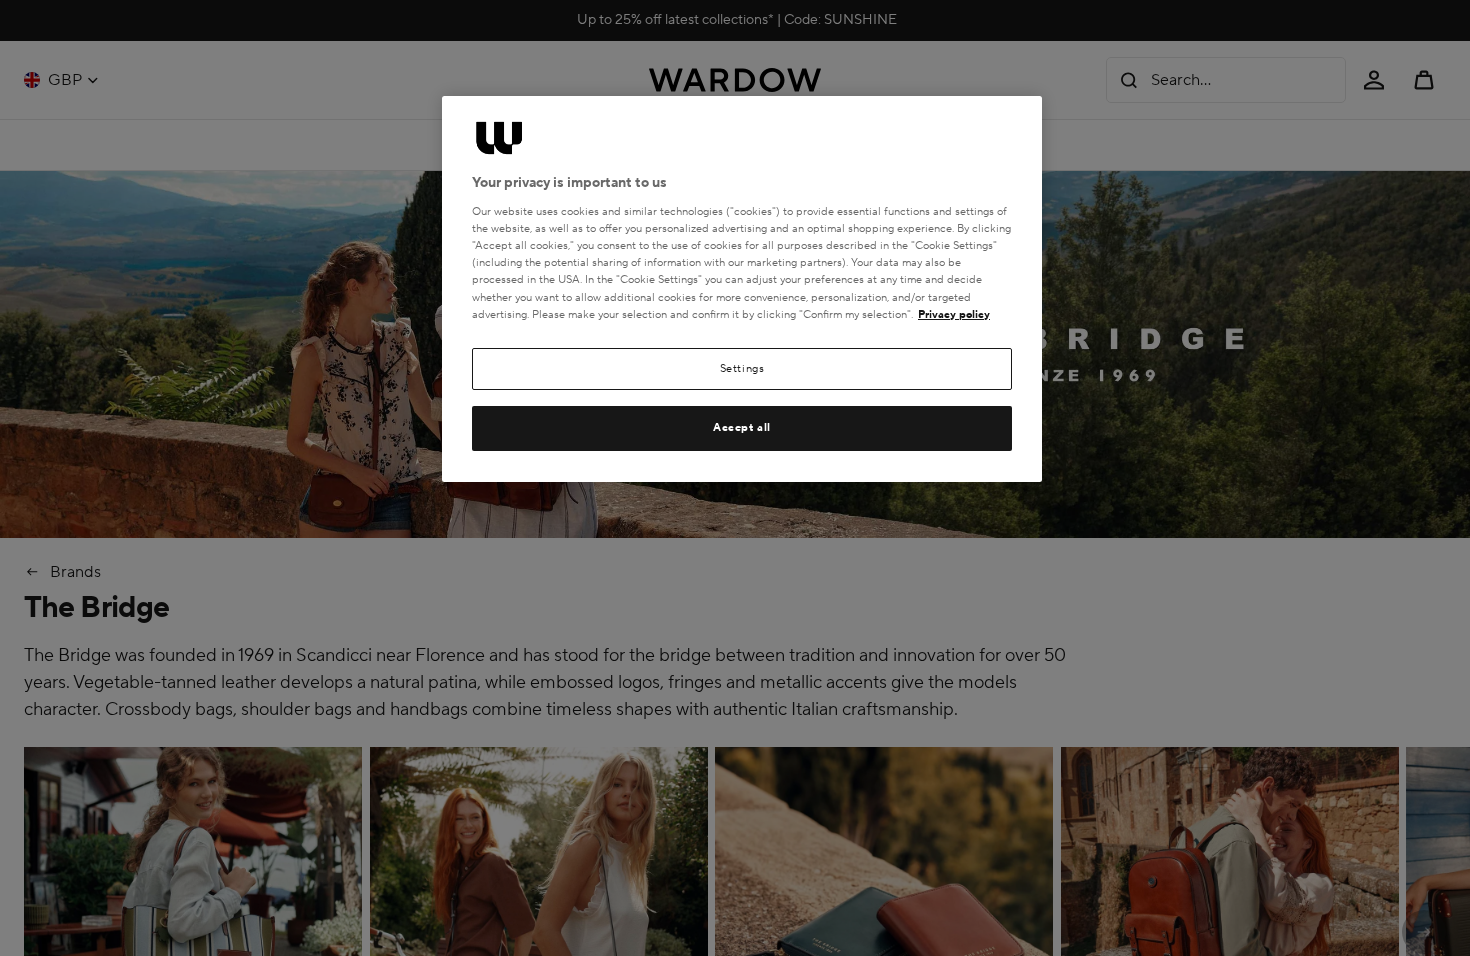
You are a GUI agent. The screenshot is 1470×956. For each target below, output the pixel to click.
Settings (742, 368)
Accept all (742, 427)
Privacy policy (954, 314)
